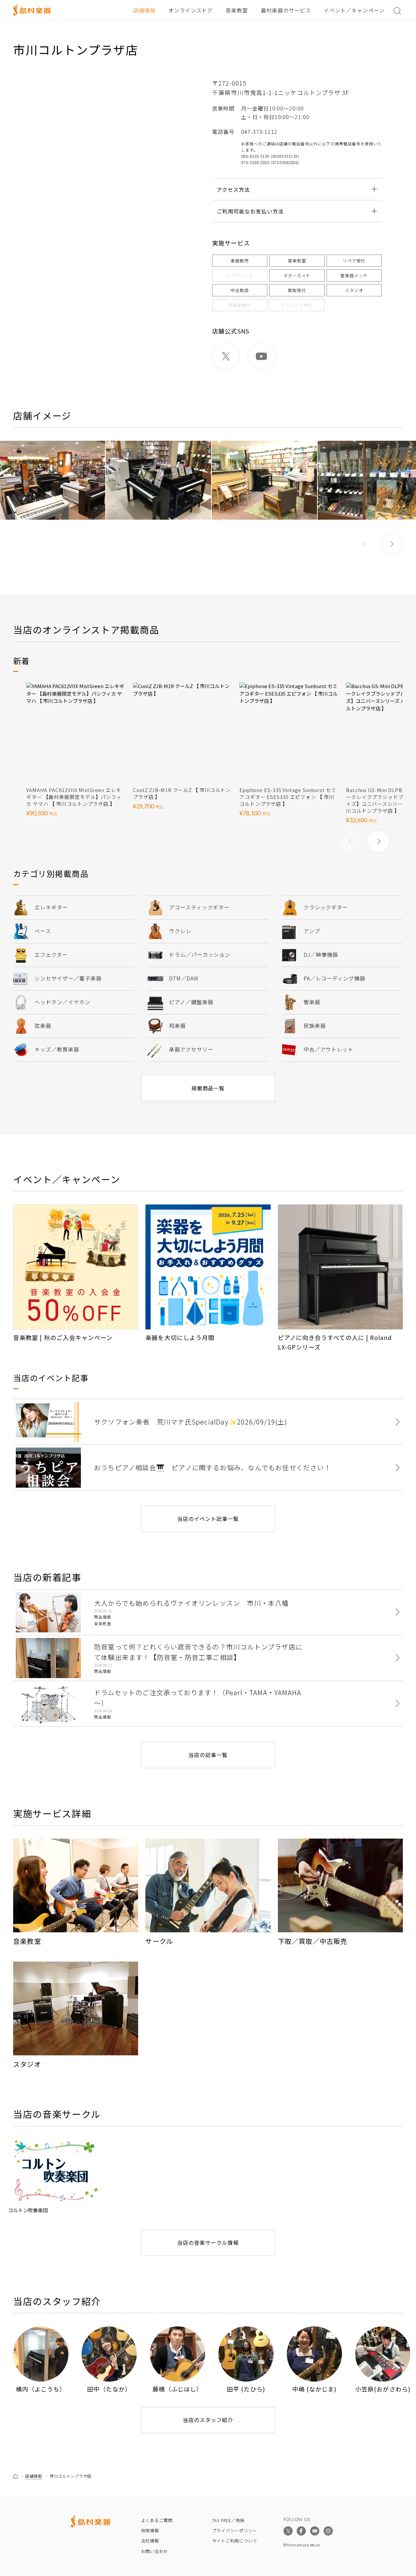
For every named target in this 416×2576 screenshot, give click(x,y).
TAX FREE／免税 (229, 2520)
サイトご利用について (235, 2541)
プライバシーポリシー (235, 2530)
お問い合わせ (155, 2551)
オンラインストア (191, 10)
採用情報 (150, 2530)
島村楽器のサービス (286, 10)
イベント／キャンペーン (354, 10)
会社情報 (150, 2541)
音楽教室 (237, 10)
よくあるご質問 (157, 2520)
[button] (392, 544)
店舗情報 (144, 10)
